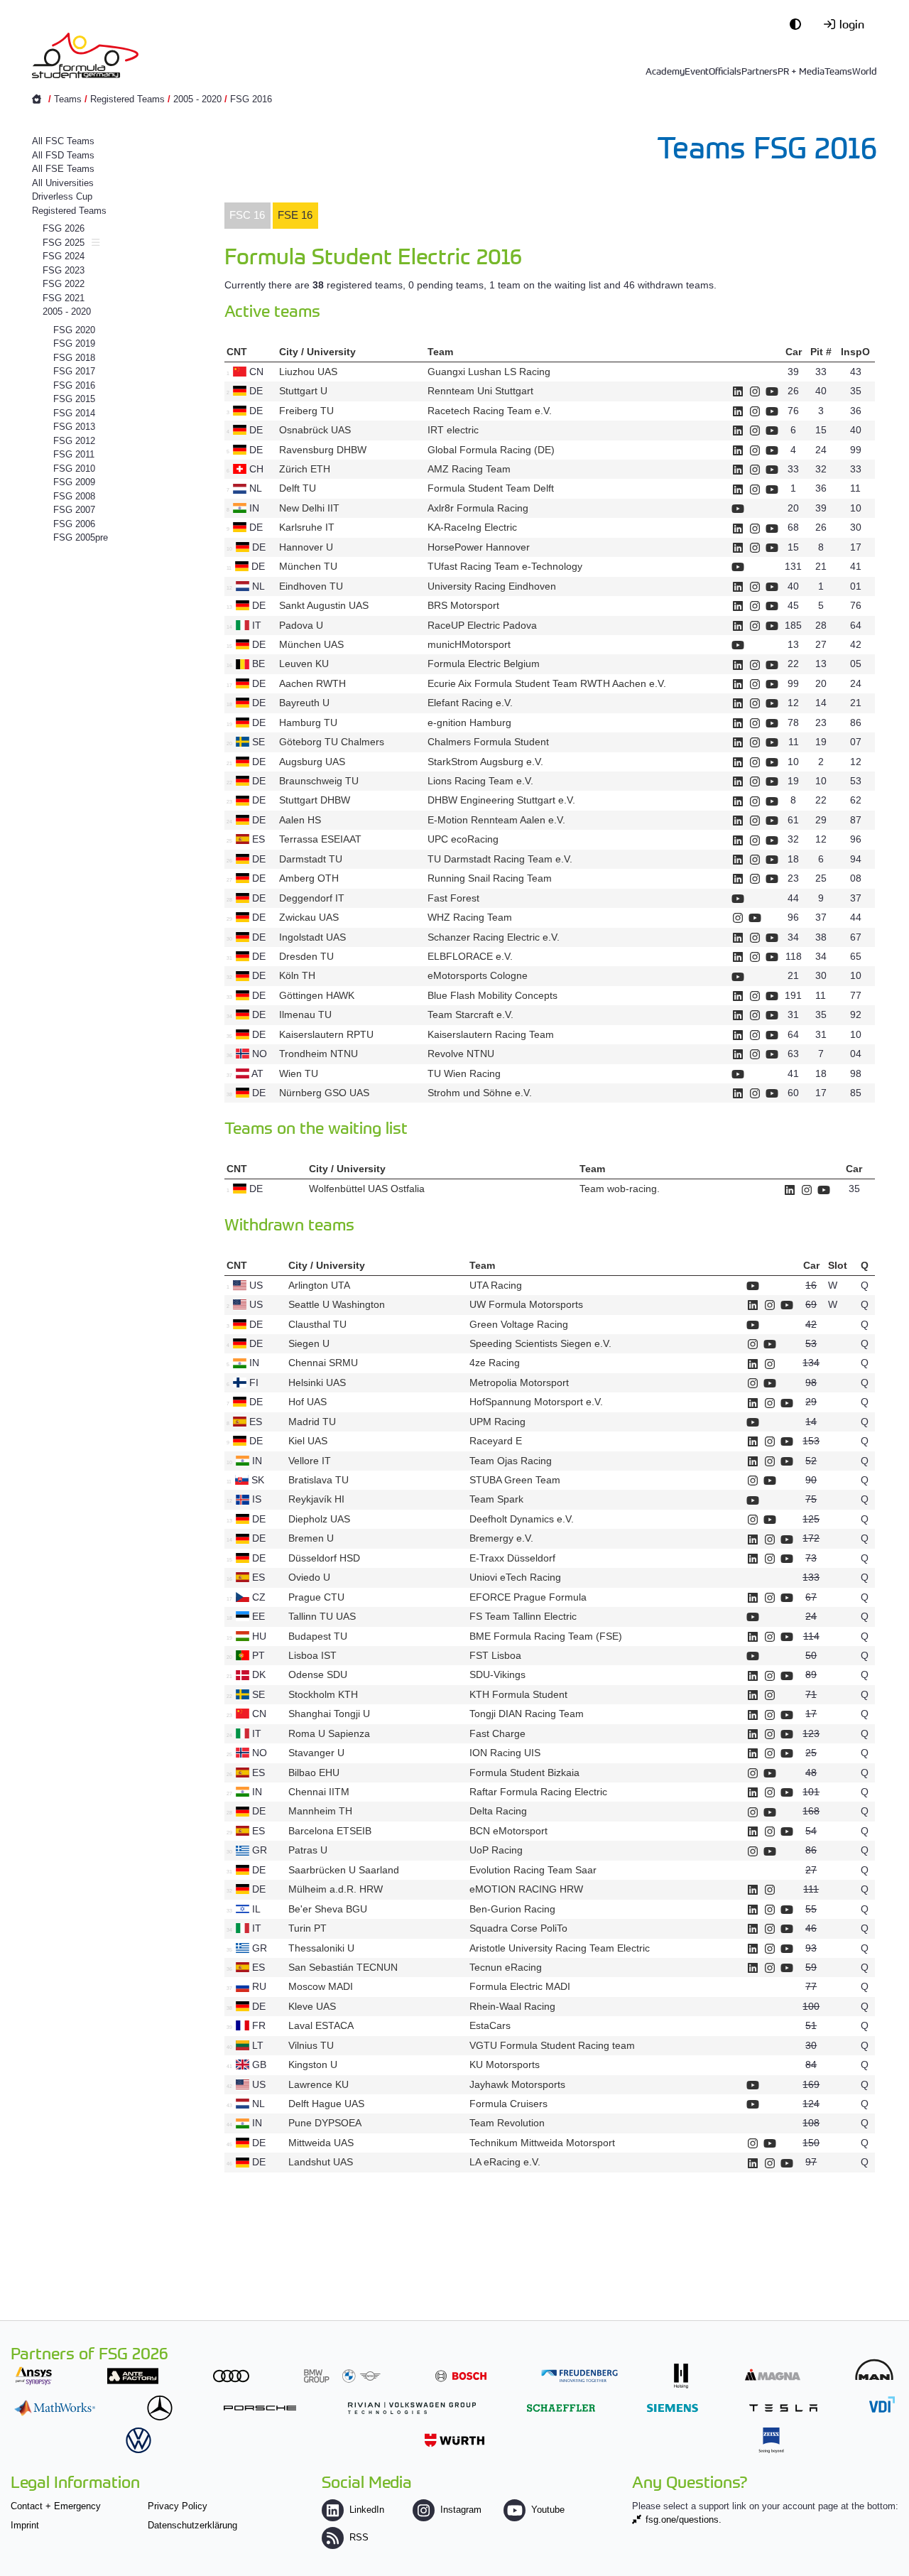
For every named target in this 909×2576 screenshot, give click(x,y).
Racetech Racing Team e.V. (490, 411)
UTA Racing (496, 1285)
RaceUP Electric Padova (482, 625)
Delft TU (298, 488)
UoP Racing (496, 1850)
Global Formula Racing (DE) (491, 450)
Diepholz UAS (319, 1519)
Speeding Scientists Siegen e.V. (540, 1343)
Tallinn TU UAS (322, 1616)
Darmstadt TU (311, 859)
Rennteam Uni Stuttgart (480, 391)
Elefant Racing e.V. (470, 703)
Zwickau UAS (309, 917)
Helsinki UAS (317, 1382)
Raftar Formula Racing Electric (538, 1792)
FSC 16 (247, 215)
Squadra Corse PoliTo (518, 1928)
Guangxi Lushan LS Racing (489, 372)
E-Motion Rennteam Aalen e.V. (496, 820)
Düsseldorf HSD (324, 1558)
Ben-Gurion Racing (512, 1909)
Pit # (821, 352)
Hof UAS (307, 1402)
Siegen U (309, 1343)
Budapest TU (318, 1636)
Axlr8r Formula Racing (478, 508)
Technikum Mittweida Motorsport (542, 2143)
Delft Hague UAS (326, 2104)
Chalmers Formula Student (488, 742)
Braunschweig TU (319, 781)
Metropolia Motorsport (519, 1382)
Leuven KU (304, 664)
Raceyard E (496, 1441)
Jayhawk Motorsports (517, 2084)
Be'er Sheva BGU (328, 1909)
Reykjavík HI (316, 1499)
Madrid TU (312, 1422)
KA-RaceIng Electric (472, 527)
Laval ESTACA (321, 2025)
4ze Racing (495, 1363)
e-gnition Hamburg (469, 723)
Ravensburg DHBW (323, 450)
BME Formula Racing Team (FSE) (546, 1636)
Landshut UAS (321, 2162)
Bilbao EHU (314, 1773)
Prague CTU (316, 1597)
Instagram (461, 2510)
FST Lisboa (495, 1655)
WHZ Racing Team (470, 917)
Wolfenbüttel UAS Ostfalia (367, 1189)
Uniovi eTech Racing (515, 1577)
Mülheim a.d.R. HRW (336, 1889)
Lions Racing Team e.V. (480, 781)
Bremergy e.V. (501, 1538)
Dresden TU (306, 956)
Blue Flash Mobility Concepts (492, 995)
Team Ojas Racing (511, 1461)
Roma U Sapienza (329, 1733)
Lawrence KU (319, 2084)
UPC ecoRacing (463, 839)
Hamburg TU (308, 723)
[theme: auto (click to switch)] (799, 23)
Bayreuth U (304, 703)
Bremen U (311, 1538)
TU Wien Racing (464, 1073)
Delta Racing (498, 1811)
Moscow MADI (321, 1986)
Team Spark (496, 1499)
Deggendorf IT (312, 898)
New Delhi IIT (309, 508)
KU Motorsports (505, 2064)
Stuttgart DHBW (315, 800)
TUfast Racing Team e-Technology (505, 566)
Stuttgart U (303, 391)
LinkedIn (367, 2510)
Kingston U (313, 2064)
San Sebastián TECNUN (343, 1967)
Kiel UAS (308, 1441)
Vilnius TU (311, 2045)
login (852, 23)
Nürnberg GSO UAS (324, 1093)
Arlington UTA (319, 1285)
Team (440, 352)
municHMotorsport (469, 644)
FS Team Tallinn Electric (523, 1616)
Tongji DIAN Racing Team (527, 1714)
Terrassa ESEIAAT (320, 839)
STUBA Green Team (515, 1480)
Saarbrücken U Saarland (344, 1870)
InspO (855, 352)
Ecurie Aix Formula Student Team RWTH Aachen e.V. (547, 683)
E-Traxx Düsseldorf (512, 1558)
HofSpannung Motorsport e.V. (536, 1402)
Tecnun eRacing (506, 1967)
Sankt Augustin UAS (324, 605)
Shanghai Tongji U (329, 1714)
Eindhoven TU (311, 586)
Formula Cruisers (508, 2104)
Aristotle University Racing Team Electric (560, 1948)
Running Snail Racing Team (490, 878)
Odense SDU (318, 1674)
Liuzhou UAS (308, 372)
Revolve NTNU (461, 1054)
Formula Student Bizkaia (524, 1773)
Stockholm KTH (323, 1694)
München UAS (311, 644)
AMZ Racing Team (469, 469)
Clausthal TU (317, 1324)
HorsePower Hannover (479, 547)
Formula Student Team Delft (491, 488)
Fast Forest (453, 898)
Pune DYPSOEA (325, 2123)
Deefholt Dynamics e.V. (522, 1519)
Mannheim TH (320, 1811)
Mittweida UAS (321, 2143)
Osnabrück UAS (315, 430)
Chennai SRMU (323, 1363)
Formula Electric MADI (520, 1986)
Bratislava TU (319, 1480)
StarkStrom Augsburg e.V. (485, 762)
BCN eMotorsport (508, 1831)
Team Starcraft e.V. (470, 1014)
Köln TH (297, 975)
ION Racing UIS (505, 1753)
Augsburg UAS (312, 762)
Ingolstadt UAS (312, 937)
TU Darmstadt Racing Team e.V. (500, 859)
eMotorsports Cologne (478, 975)
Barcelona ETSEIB (330, 1831)
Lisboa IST (312, 1655)
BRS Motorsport (465, 605)
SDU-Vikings (497, 1674)
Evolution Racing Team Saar (533, 1870)
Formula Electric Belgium (484, 664)
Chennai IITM (319, 1792)
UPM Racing (497, 1422)
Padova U (301, 625)
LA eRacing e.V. (505, 2162)
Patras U (308, 1850)
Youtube (548, 2510)
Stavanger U (316, 1753)
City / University (317, 352)
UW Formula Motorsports (526, 1304)
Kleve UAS (312, 2006)
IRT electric (453, 430)
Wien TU (299, 1073)
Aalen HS (300, 820)
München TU (308, 566)
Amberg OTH (309, 878)
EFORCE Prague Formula (528, 1597)
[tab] (247, 216)
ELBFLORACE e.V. (470, 956)
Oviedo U (309, 1577)
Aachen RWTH (312, 683)
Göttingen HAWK (317, 995)
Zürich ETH (305, 469)
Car (794, 352)
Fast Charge (497, 1733)
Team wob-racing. (620, 1189)
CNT (237, 352)
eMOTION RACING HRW (526, 1889)
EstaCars (490, 2025)
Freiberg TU (306, 411)
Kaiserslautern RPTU (326, 1034)
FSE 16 (295, 215)
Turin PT (307, 1928)
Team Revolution (507, 2123)
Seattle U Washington (337, 1304)
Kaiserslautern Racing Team (491, 1034)
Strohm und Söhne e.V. (480, 1093)
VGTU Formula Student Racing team (552, 2045)
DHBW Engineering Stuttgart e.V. (501, 800)
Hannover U (306, 547)
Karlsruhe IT (307, 527)
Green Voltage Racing (519, 1324)
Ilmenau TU (305, 1014)
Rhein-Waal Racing (512, 2006)
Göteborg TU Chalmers (332, 742)
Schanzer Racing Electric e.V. (494, 937)
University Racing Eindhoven (492, 586)
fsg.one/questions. (684, 2520)
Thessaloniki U (321, 1948)
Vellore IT (310, 1461)
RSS (359, 2537)
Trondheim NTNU (319, 1054)
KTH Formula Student (518, 1694)
